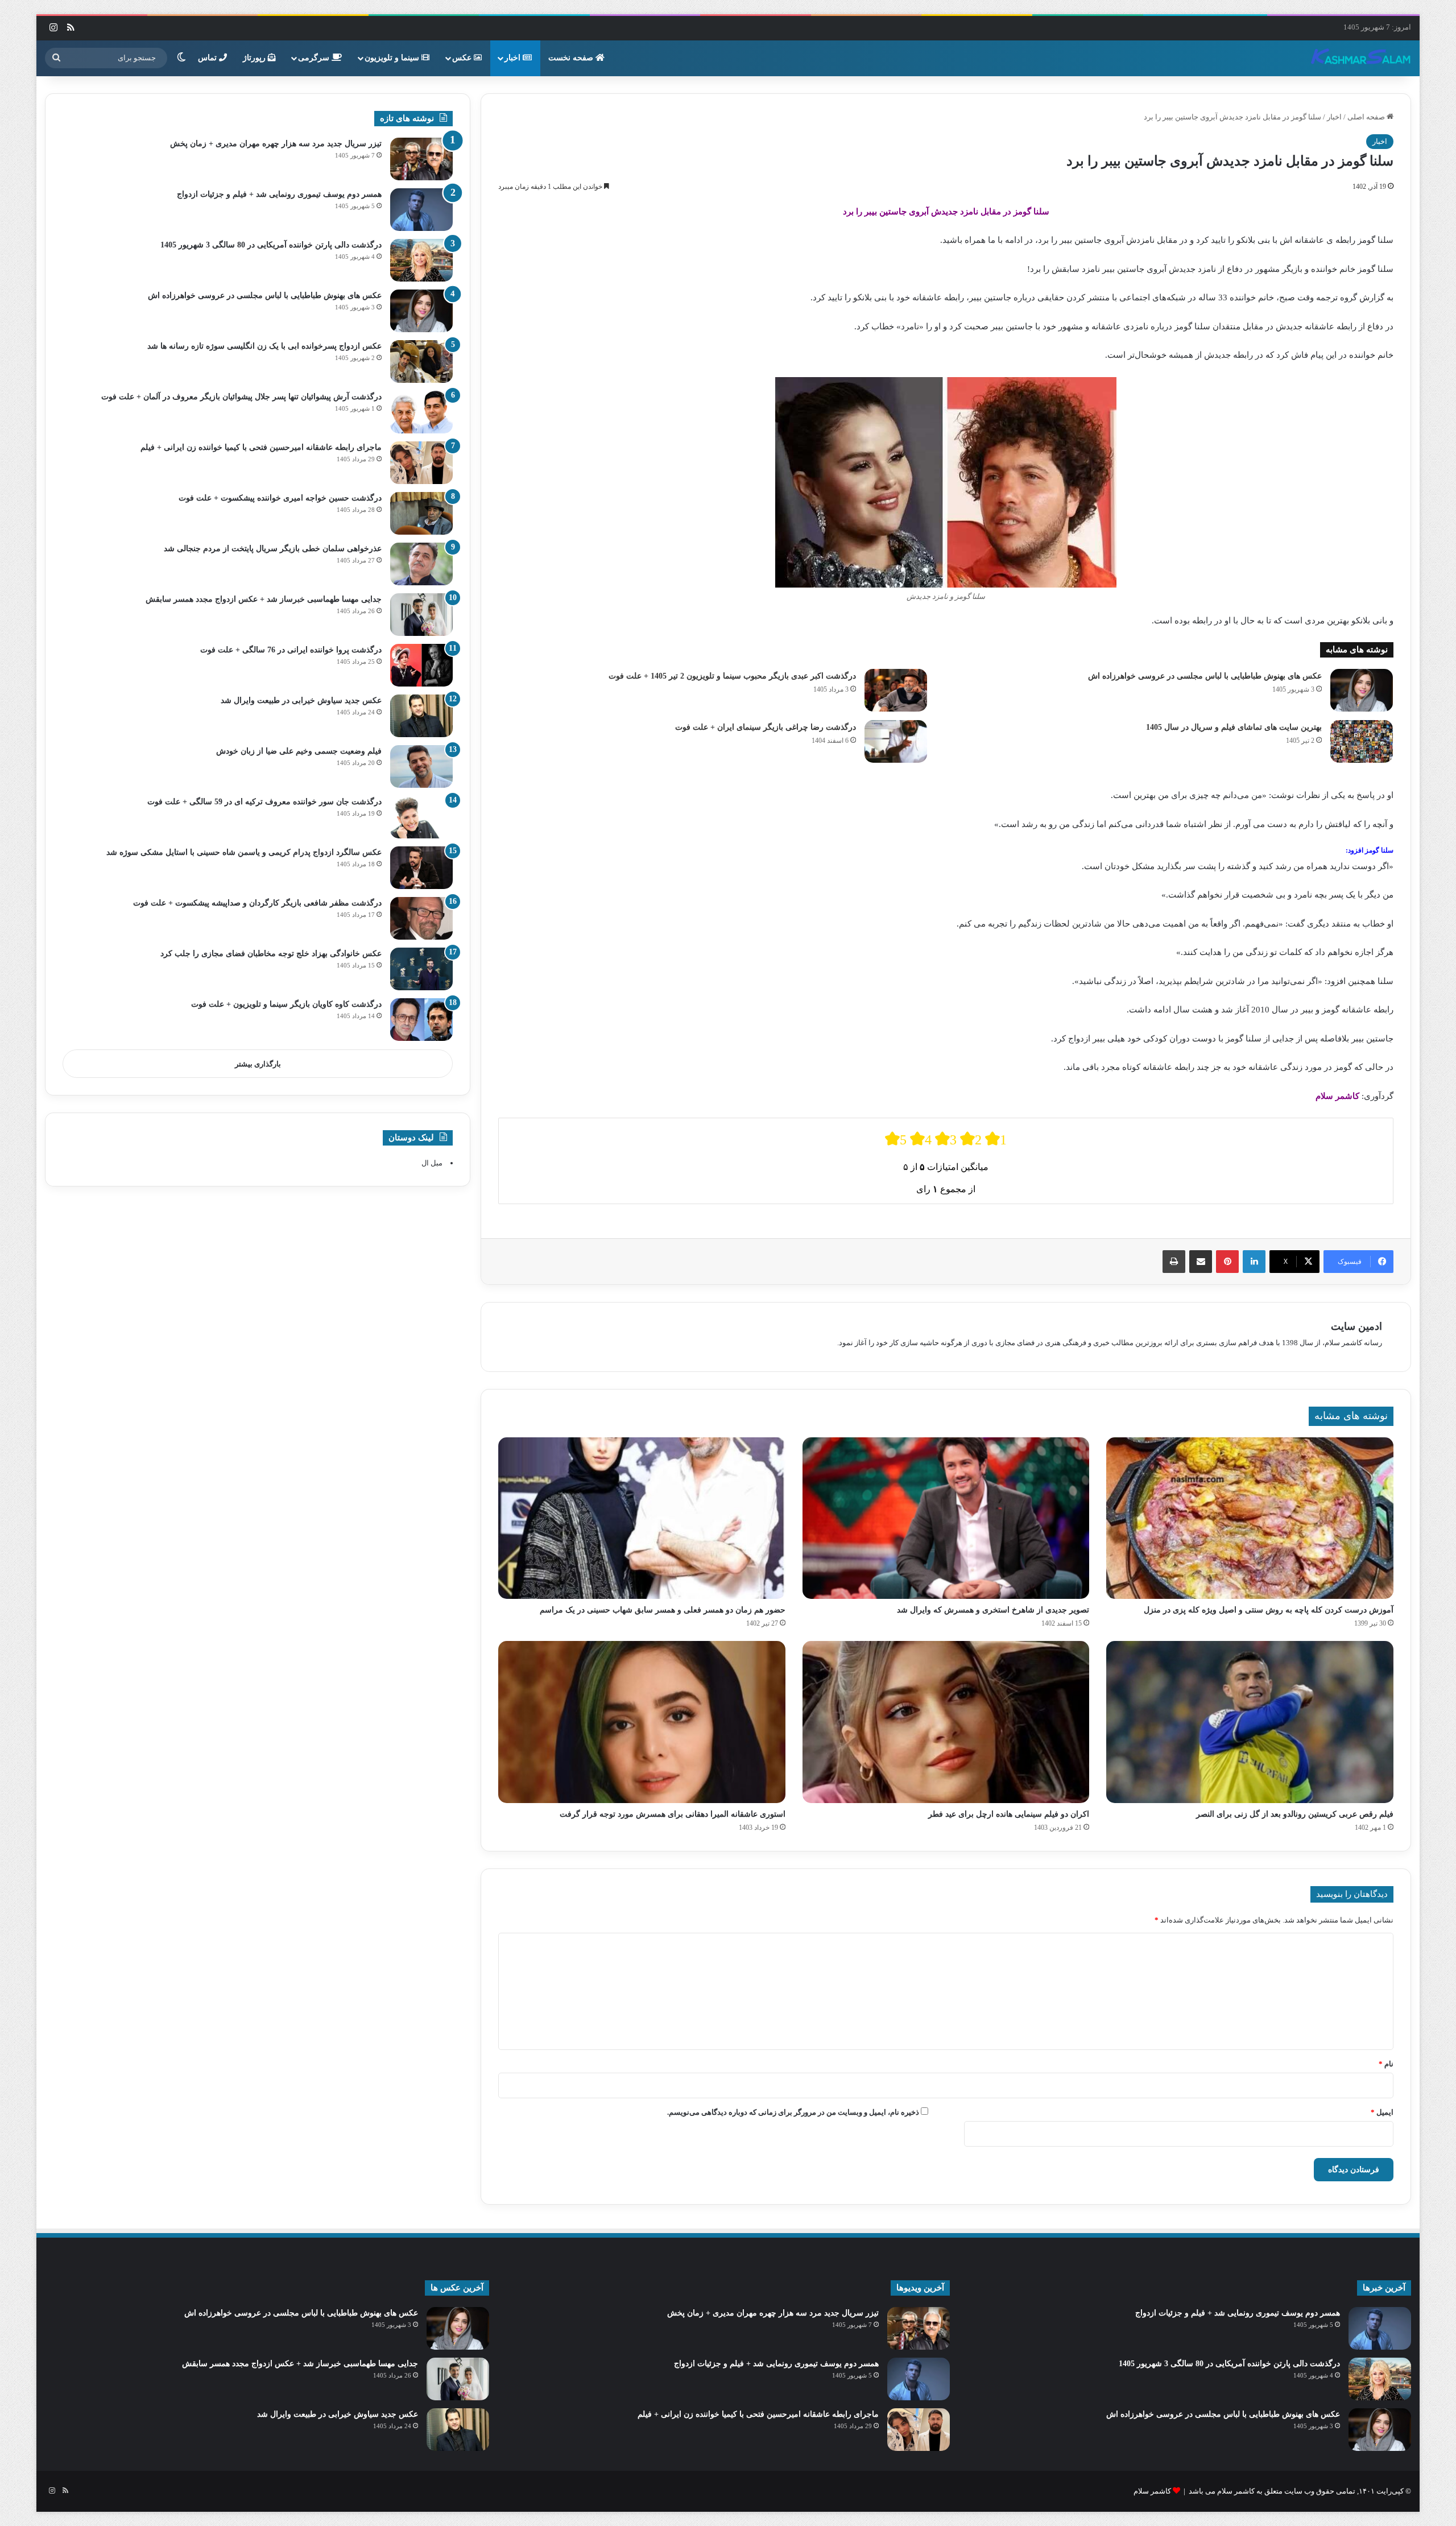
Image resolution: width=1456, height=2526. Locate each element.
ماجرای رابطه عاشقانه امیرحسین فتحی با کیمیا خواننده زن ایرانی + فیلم (261, 447)
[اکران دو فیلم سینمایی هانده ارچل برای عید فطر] (946, 1722)
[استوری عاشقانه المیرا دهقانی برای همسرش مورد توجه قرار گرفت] (642, 1722)
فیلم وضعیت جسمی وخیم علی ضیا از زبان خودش (299, 751)
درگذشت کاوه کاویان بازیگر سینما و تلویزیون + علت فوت (286, 1004)
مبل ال (432, 1163)
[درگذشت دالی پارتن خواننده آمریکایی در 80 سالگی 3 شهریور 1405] (421, 260)
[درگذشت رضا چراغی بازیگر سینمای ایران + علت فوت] (896, 741)
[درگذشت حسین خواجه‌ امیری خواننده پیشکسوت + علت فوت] (421, 513)
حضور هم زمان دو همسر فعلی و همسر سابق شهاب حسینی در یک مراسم (663, 1610)
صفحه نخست (572, 58)
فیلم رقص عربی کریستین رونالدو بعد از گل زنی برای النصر (1295, 1814)
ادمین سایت (1356, 1326)
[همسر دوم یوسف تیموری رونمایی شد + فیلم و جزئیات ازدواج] (421, 210)
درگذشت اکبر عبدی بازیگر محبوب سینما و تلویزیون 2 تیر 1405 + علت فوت (732, 676)
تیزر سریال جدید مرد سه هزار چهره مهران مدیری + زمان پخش (276, 144)
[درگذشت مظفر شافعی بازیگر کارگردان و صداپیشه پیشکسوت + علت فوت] (421, 918)
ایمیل (1382, 2112)
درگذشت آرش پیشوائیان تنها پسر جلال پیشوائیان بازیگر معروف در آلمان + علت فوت (241, 397)
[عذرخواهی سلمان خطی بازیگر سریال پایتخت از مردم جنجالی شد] (421, 564)
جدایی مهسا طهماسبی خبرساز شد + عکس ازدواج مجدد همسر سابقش (264, 599)
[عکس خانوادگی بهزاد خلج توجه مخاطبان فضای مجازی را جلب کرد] (421, 969)
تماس (208, 58)
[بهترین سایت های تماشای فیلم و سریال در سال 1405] (1362, 741)
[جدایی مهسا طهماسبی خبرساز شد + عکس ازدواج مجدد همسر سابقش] (421, 615)
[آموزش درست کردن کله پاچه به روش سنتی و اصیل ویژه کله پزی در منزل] (1250, 1518)
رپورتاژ (255, 58)
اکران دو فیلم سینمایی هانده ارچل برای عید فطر (1009, 1814)
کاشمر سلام (1152, 2491)
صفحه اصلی (1367, 117)
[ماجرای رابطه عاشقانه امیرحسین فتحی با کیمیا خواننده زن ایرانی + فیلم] (421, 463)
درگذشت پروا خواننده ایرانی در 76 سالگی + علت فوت (291, 650)
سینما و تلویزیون (393, 58)
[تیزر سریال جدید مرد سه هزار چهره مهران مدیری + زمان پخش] (421, 159)
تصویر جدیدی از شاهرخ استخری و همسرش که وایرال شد (993, 1610)
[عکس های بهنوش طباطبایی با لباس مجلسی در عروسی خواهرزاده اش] (1362, 690)
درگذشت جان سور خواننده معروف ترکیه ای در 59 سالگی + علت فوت (264, 802)
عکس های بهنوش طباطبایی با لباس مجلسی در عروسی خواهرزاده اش (1205, 676)
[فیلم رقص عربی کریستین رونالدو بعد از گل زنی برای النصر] (1250, 1722)
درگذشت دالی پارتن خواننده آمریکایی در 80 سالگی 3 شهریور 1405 (271, 245)
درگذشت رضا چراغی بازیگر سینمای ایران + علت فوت (766, 727)
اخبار (514, 58)
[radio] (896, 1139)
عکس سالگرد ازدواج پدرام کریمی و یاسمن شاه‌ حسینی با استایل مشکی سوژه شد (244, 852)
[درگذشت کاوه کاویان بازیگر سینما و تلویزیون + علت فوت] (421, 1020)
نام (1386, 2064)
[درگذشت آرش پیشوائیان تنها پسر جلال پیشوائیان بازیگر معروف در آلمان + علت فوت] (421, 412)
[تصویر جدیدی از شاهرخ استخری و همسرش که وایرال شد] (946, 1518)
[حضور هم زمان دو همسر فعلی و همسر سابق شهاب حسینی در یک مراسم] (642, 1518)
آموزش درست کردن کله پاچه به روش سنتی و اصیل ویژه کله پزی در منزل (1269, 1610)
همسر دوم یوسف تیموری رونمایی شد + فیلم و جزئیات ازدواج (279, 194)
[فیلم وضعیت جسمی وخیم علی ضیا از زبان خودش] (421, 766)
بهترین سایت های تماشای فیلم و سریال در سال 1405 (1234, 727)
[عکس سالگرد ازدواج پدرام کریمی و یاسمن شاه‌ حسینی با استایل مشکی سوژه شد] (421, 868)
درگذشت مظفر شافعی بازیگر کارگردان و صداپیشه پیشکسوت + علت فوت (257, 903)
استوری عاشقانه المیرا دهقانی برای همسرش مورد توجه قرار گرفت (673, 1814)
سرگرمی (315, 58)
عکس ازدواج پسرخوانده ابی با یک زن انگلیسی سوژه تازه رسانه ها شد (264, 346)
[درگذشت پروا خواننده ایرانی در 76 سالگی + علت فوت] (421, 665)
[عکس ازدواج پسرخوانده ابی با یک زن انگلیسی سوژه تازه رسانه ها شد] (421, 361)
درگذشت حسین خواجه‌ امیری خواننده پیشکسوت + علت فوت (280, 498)
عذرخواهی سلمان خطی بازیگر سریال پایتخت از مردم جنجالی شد (273, 549)
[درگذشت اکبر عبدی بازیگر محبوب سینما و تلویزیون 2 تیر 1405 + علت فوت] (896, 690)
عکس (463, 58)
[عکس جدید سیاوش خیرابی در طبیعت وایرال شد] (421, 716)
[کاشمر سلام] (1361, 58)
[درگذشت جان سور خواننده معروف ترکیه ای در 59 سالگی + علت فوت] (421, 817)
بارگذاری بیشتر (258, 1064)
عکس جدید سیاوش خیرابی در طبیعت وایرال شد (301, 700)
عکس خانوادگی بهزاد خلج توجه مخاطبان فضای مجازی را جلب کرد (271, 954)
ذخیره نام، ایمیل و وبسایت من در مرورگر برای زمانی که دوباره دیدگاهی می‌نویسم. (793, 2112)
